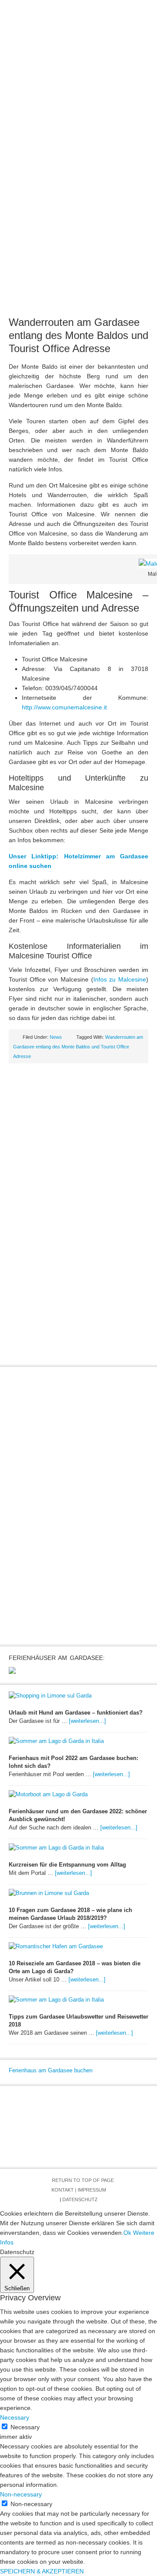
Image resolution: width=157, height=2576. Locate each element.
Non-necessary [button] (21, 2494)
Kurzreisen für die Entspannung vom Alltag (67, 1865)
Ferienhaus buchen (79, 122)
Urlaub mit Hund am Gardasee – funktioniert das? (76, 1713)
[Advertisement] (78, 226)
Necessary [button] (15, 2417)
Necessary (25, 2427)
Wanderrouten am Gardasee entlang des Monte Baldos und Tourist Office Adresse (78, 335)
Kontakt (63, 2190)
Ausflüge (134, 94)
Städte (104, 94)
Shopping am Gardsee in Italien (79, 136)
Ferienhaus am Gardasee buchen (51, 2070)
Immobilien (36, 108)
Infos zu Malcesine (120, 979)
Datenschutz (80, 2199)
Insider (68, 108)
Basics (78, 94)
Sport (94, 108)
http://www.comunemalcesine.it (64, 707)
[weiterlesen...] (87, 1721)
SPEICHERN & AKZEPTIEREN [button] (42, 2571)
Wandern (123, 108)
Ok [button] (127, 2233)
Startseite (24, 94)
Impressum (92, 2190)
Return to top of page (83, 2180)
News (54, 94)
